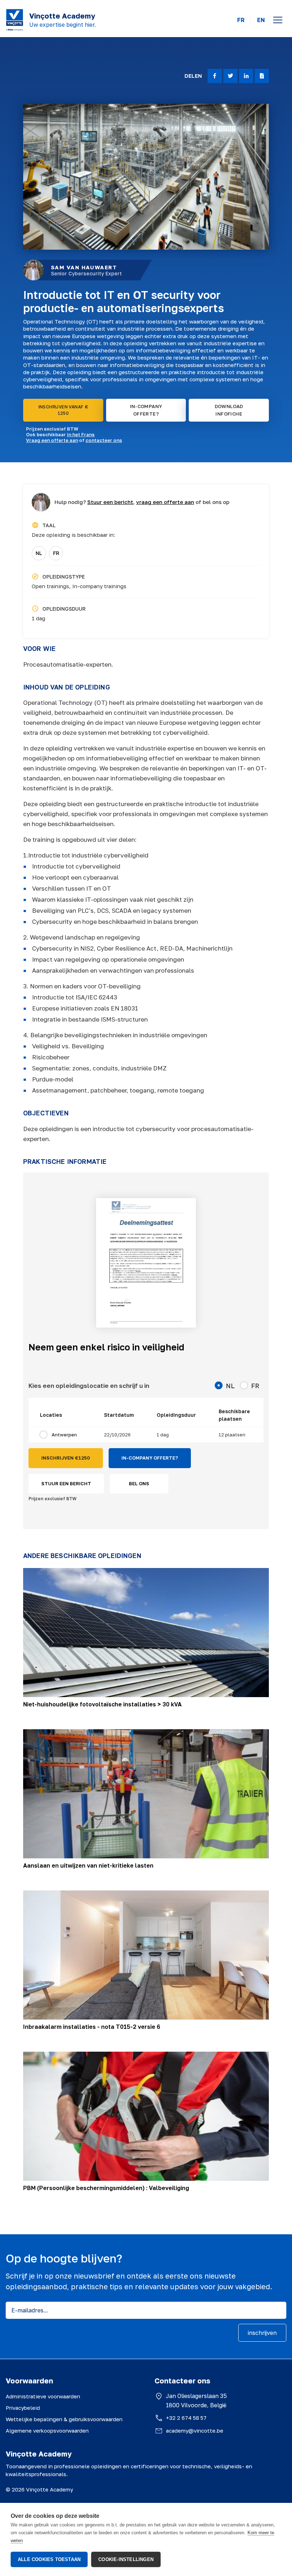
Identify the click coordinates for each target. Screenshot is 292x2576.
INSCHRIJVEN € (66, 1458)
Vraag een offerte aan (52, 440)
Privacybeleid (23, 2408)
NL (39, 553)
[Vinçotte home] (15, 20)
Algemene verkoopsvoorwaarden (47, 2430)
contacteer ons (104, 440)
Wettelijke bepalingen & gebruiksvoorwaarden (64, 2419)
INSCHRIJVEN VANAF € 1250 (63, 410)
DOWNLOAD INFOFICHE (229, 410)
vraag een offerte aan (165, 502)
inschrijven (262, 2333)
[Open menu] (278, 20)
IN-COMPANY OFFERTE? (146, 410)
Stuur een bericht (110, 502)
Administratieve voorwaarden (43, 2396)
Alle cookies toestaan (49, 2559)
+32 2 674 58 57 (186, 2418)
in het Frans (81, 434)
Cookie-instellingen (126, 2559)
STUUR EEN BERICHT (66, 1483)
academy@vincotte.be (195, 2430)
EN (261, 20)
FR (241, 20)
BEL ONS (139, 1483)
